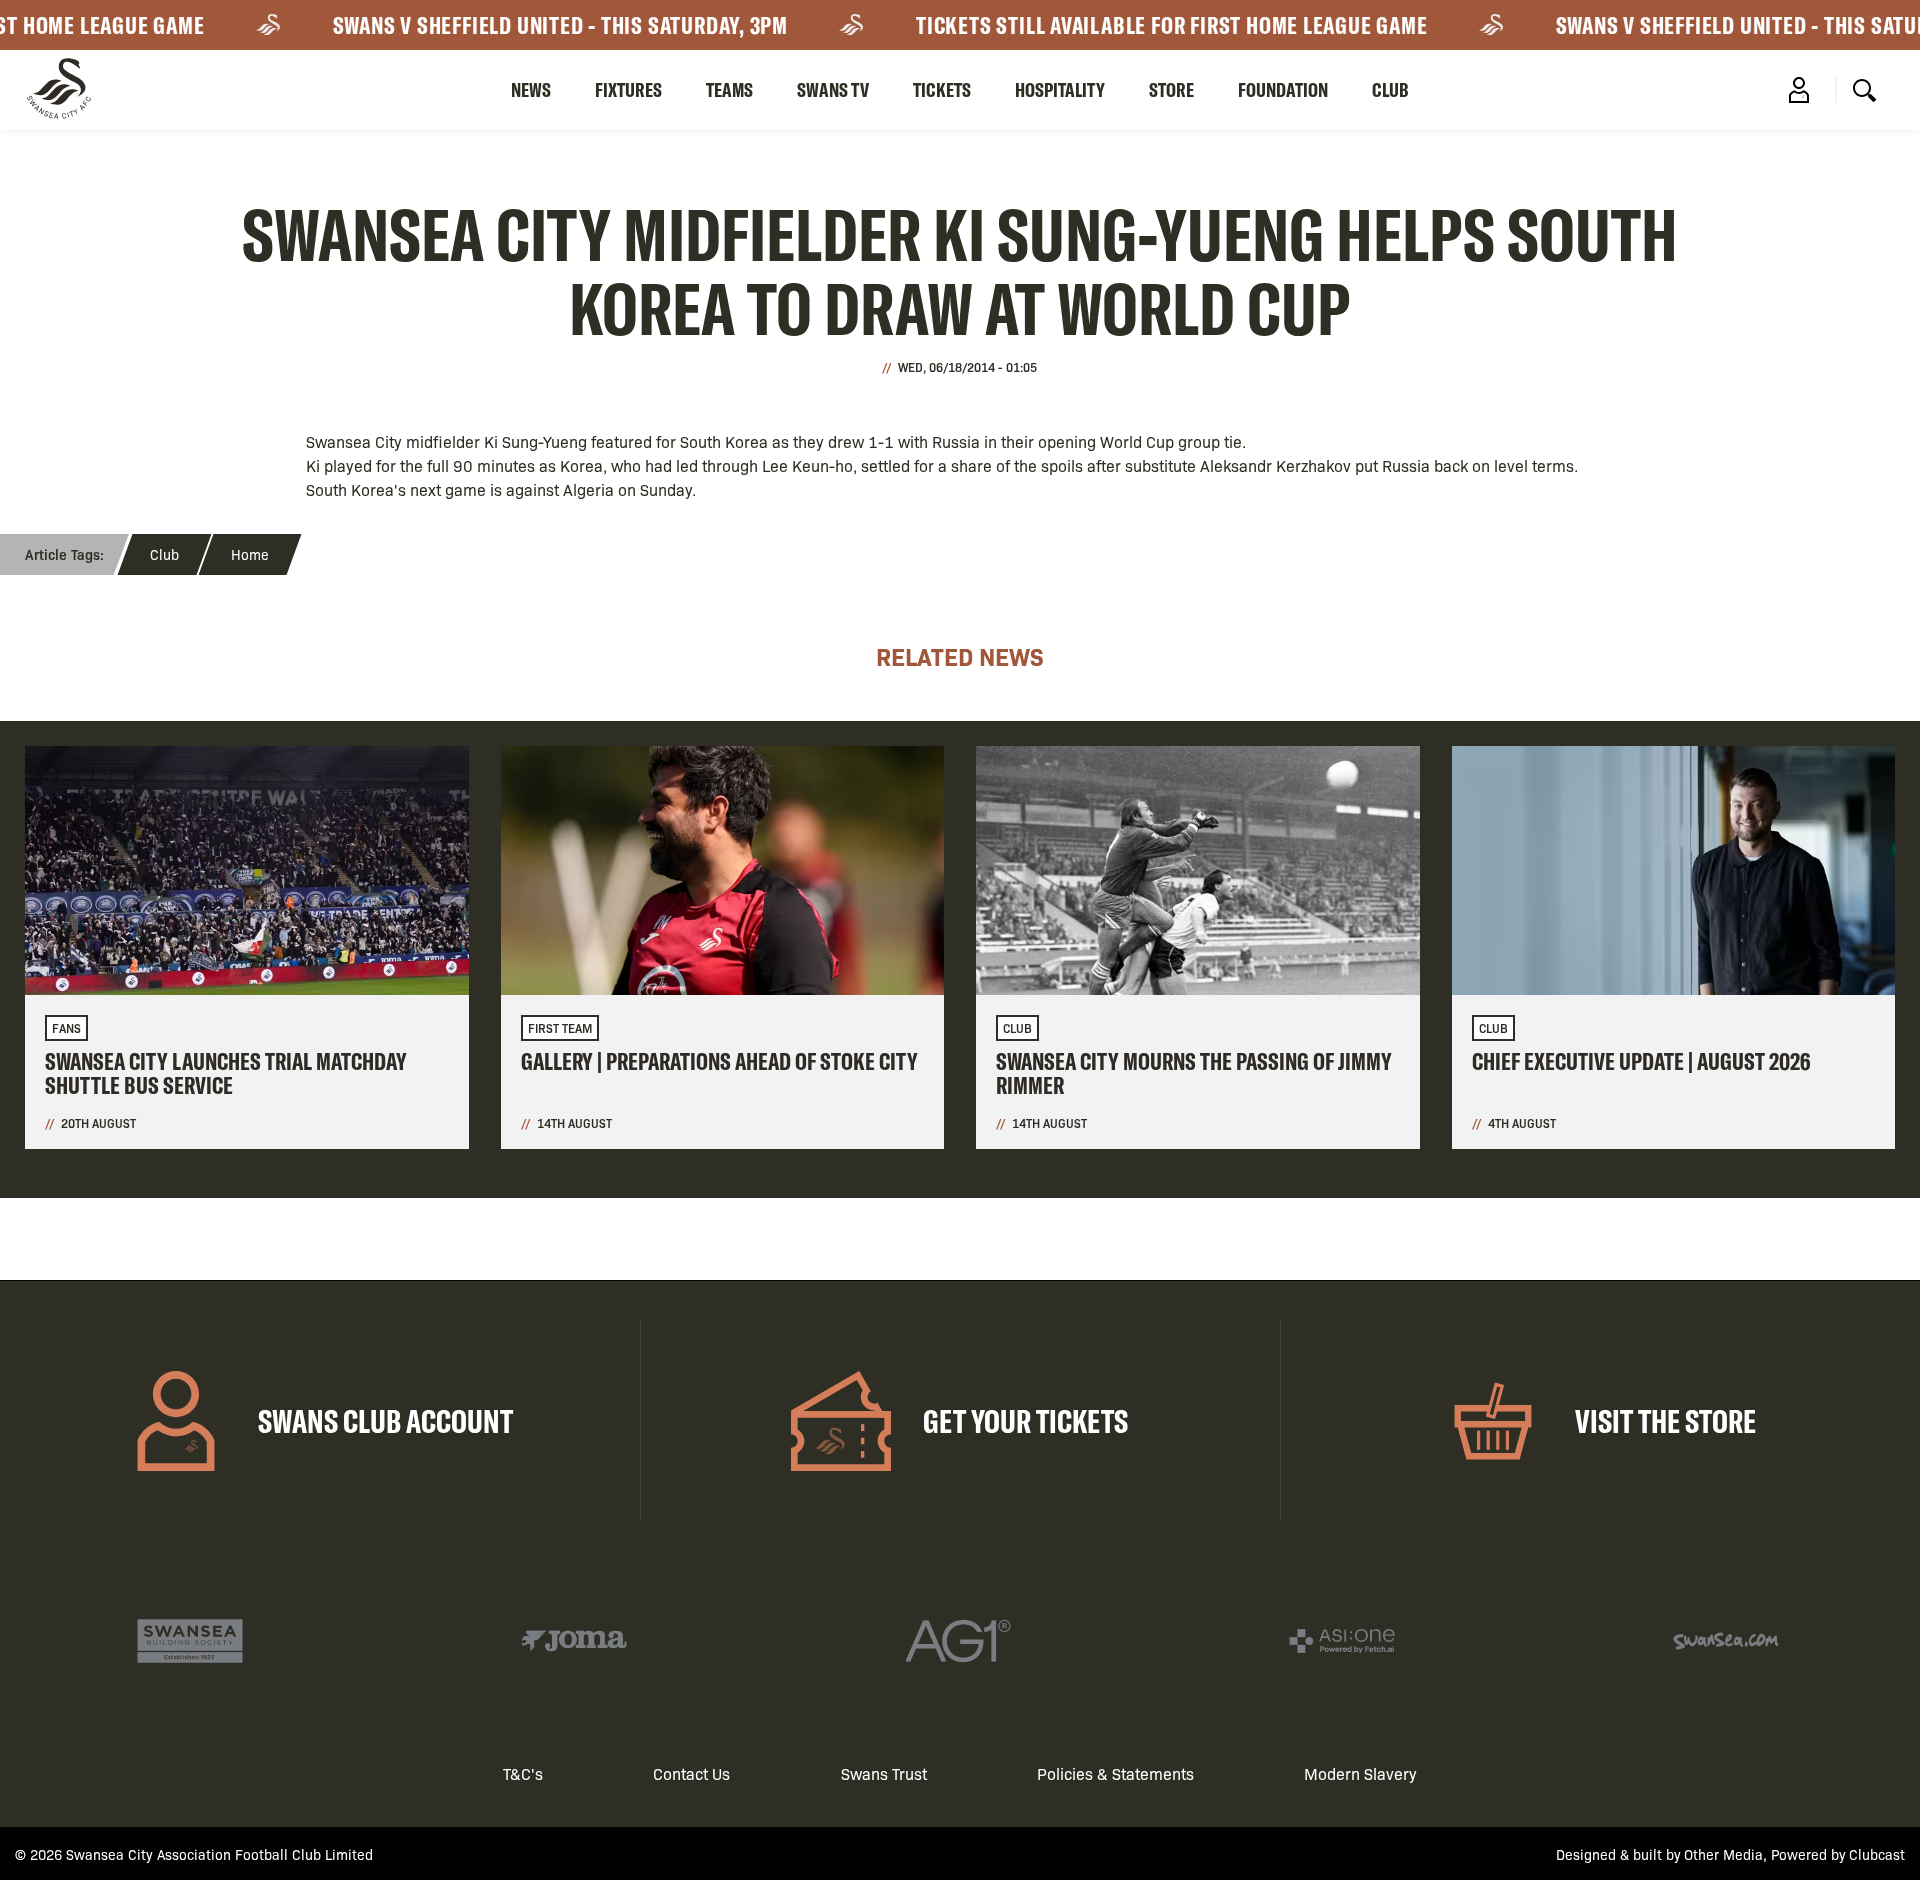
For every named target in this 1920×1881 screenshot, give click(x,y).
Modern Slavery (1360, 1773)
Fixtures (628, 89)
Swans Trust (884, 1773)
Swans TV (833, 89)
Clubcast (1877, 1854)
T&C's (523, 1773)
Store (1171, 89)
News (531, 89)
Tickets (942, 89)
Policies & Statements (1115, 1773)
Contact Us (691, 1773)
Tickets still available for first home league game (1143, 25)
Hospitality (1060, 89)
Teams (729, 89)
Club (1390, 89)
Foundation (1283, 89)
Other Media (1723, 1854)
